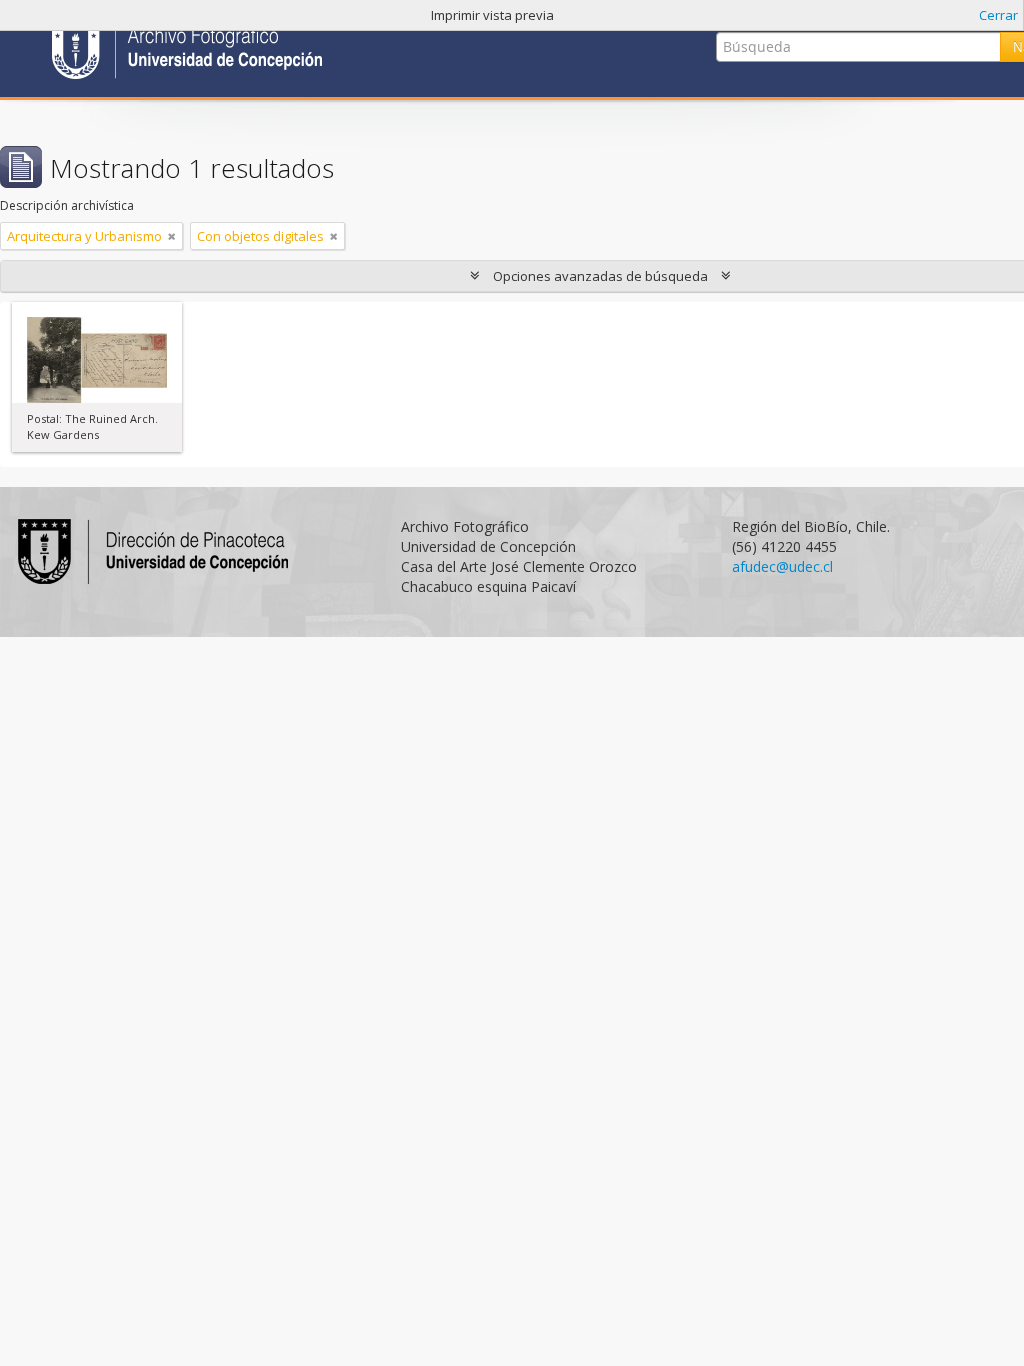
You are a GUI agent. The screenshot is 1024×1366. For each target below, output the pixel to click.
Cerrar (998, 15)
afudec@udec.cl (782, 566)
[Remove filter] (172, 236)
